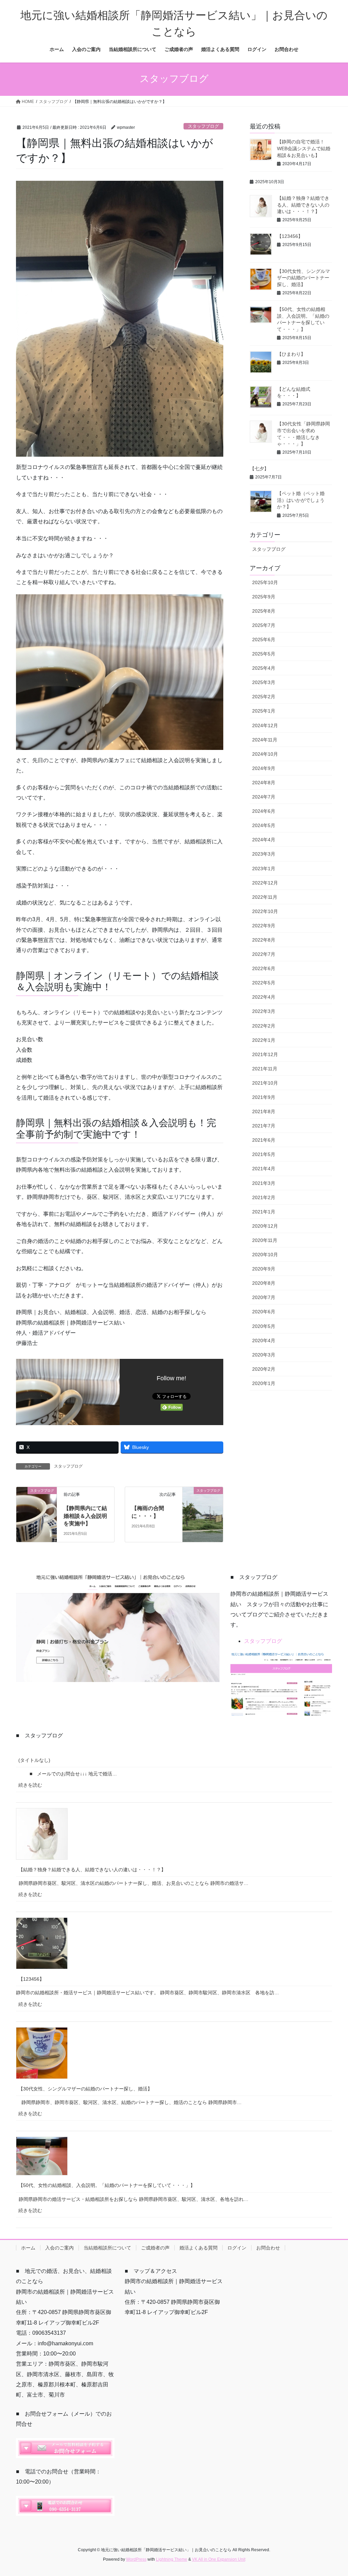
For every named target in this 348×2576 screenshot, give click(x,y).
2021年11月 (265, 1069)
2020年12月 (265, 1226)
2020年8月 (264, 1283)
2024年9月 (264, 768)
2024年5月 (264, 825)
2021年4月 (264, 1169)
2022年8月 (264, 940)
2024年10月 (265, 754)
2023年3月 (264, 854)
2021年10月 (265, 1083)
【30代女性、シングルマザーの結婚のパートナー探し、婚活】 (303, 278)
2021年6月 (264, 1140)
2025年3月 (264, 682)
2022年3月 (264, 1011)
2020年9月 (264, 1269)
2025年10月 (265, 582)
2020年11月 (265, 1240)
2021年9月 (264, 1097)
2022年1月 (264, 1040)
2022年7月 (264, 954)
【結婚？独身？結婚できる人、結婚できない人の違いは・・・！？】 (303, 205)
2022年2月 (264, 1026)
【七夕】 (259, 469)
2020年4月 (264, 1340)
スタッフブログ (203, 126)
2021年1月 (264, 1212)
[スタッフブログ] (37, 1502)
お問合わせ (268, 2248)
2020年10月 (265, 1255)
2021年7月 (264, 1126)
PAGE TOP (333, 2493)
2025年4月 (264, 668)
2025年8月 (264, 611)
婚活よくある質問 (198, 2248)
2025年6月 (264, 639)
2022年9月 (264, 926)
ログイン (237, 2248)
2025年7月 (264, 625)
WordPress (136, 2559)
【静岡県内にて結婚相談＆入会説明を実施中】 (85, 1516)
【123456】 (290, 236)
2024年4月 (264, 840)
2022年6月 (264, 968)
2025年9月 (264, 597)
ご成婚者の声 (155, 2248)
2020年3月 (264, 1355)
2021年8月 (264, 1111)
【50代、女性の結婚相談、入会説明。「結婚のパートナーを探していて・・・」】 (107, 2185)
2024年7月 (264, 797)
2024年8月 (264, 783)
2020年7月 (264, 1297)
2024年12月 (265, 725)
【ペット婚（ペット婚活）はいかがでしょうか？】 (301, 500)
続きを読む (33, 1787)
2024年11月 (265, 740)
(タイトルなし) (34, 1760)
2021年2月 (264, 1197)
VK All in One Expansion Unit (219, 2559)
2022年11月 (265, 897)
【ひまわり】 (291, 354)
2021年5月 (264, 1154)
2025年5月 (264, 654)
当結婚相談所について (107, 2248)
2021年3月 (264, 1183)
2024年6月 (264, 811)
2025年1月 (264, 711)
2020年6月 (264, 1312)
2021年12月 (265, 1054)
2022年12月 (265, 883)
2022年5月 (264, 983)
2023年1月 (264, 869)
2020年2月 (264, 1369)
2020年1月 (264, 1383)
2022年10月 (265, 911)
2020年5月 (264, 1326)
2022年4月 (264, 997)
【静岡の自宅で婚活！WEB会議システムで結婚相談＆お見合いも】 (304, 148)
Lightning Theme (172, 2559)
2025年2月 (264, 697)
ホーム (28, 2248)
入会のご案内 (59, 2248)
